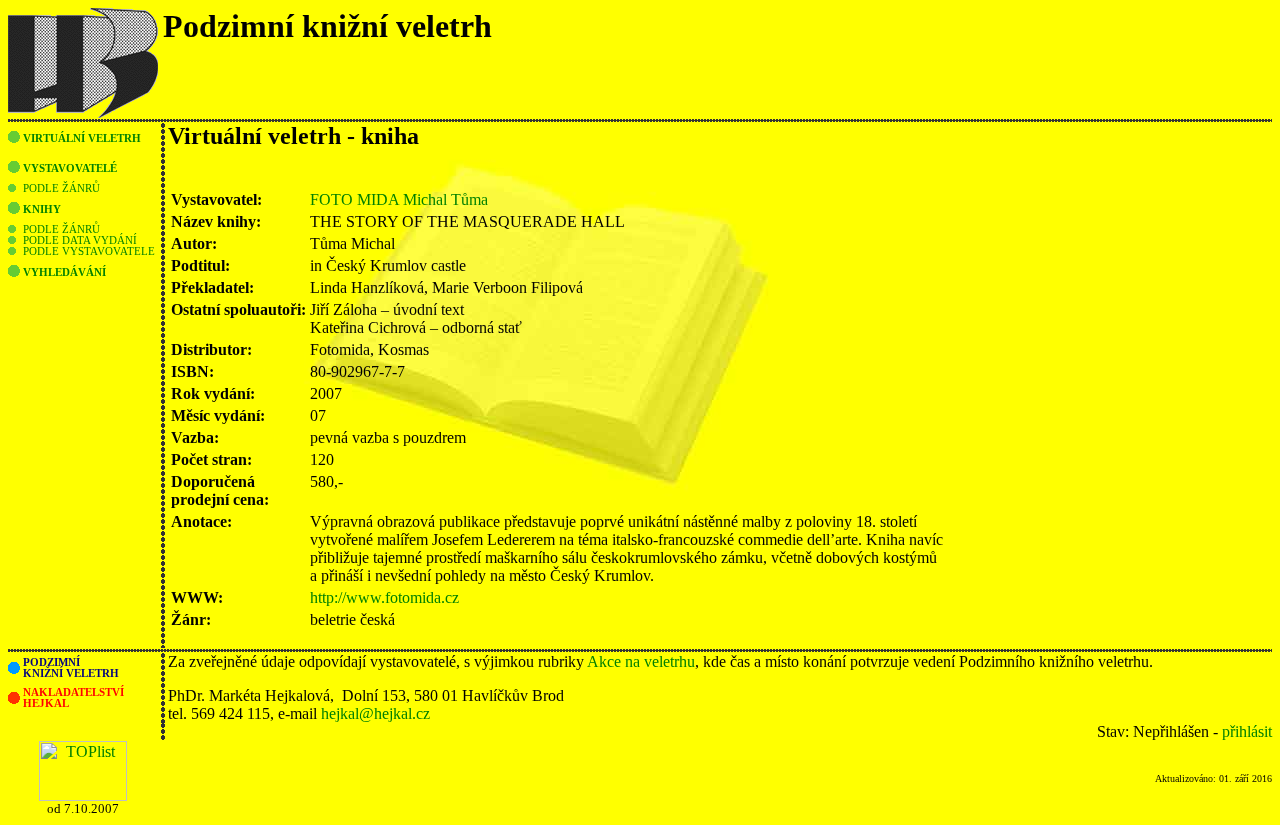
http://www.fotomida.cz (384, 597)
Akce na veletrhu (641, 661)
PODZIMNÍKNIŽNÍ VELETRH (71, 668)
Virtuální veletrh (82, 138)
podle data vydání (80, 240)
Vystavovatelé (70, 168)
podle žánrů (61, 188)
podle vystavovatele (89, 251)
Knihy (42, 209)
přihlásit (1247, 731)
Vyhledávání (64, 272)
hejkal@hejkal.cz (375, 713)
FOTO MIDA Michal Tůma (399, 199)
